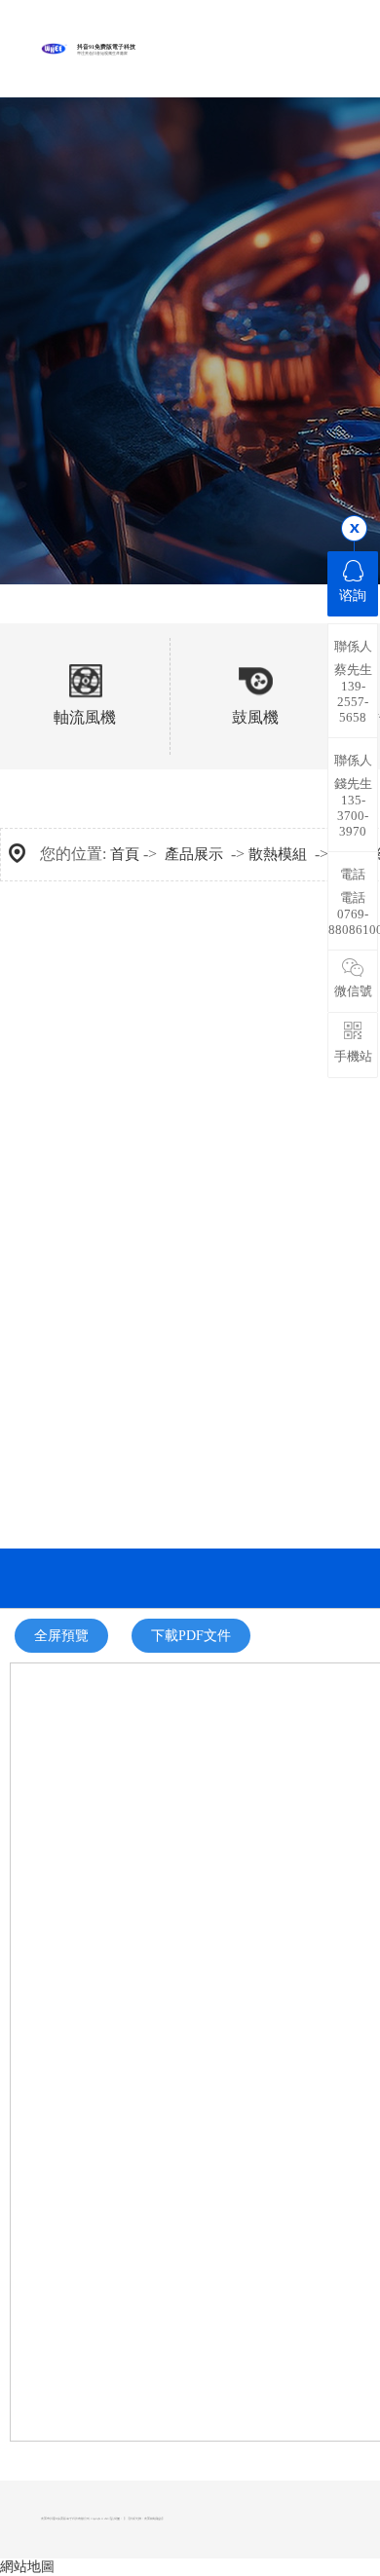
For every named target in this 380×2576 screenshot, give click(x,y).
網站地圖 (27, 2567)
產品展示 (194, 854)
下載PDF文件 (191, 1636)
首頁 (125, 854)
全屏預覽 (61, 1636)
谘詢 (353, 596)
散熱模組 (278, 854)
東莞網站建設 (153, 2519)
